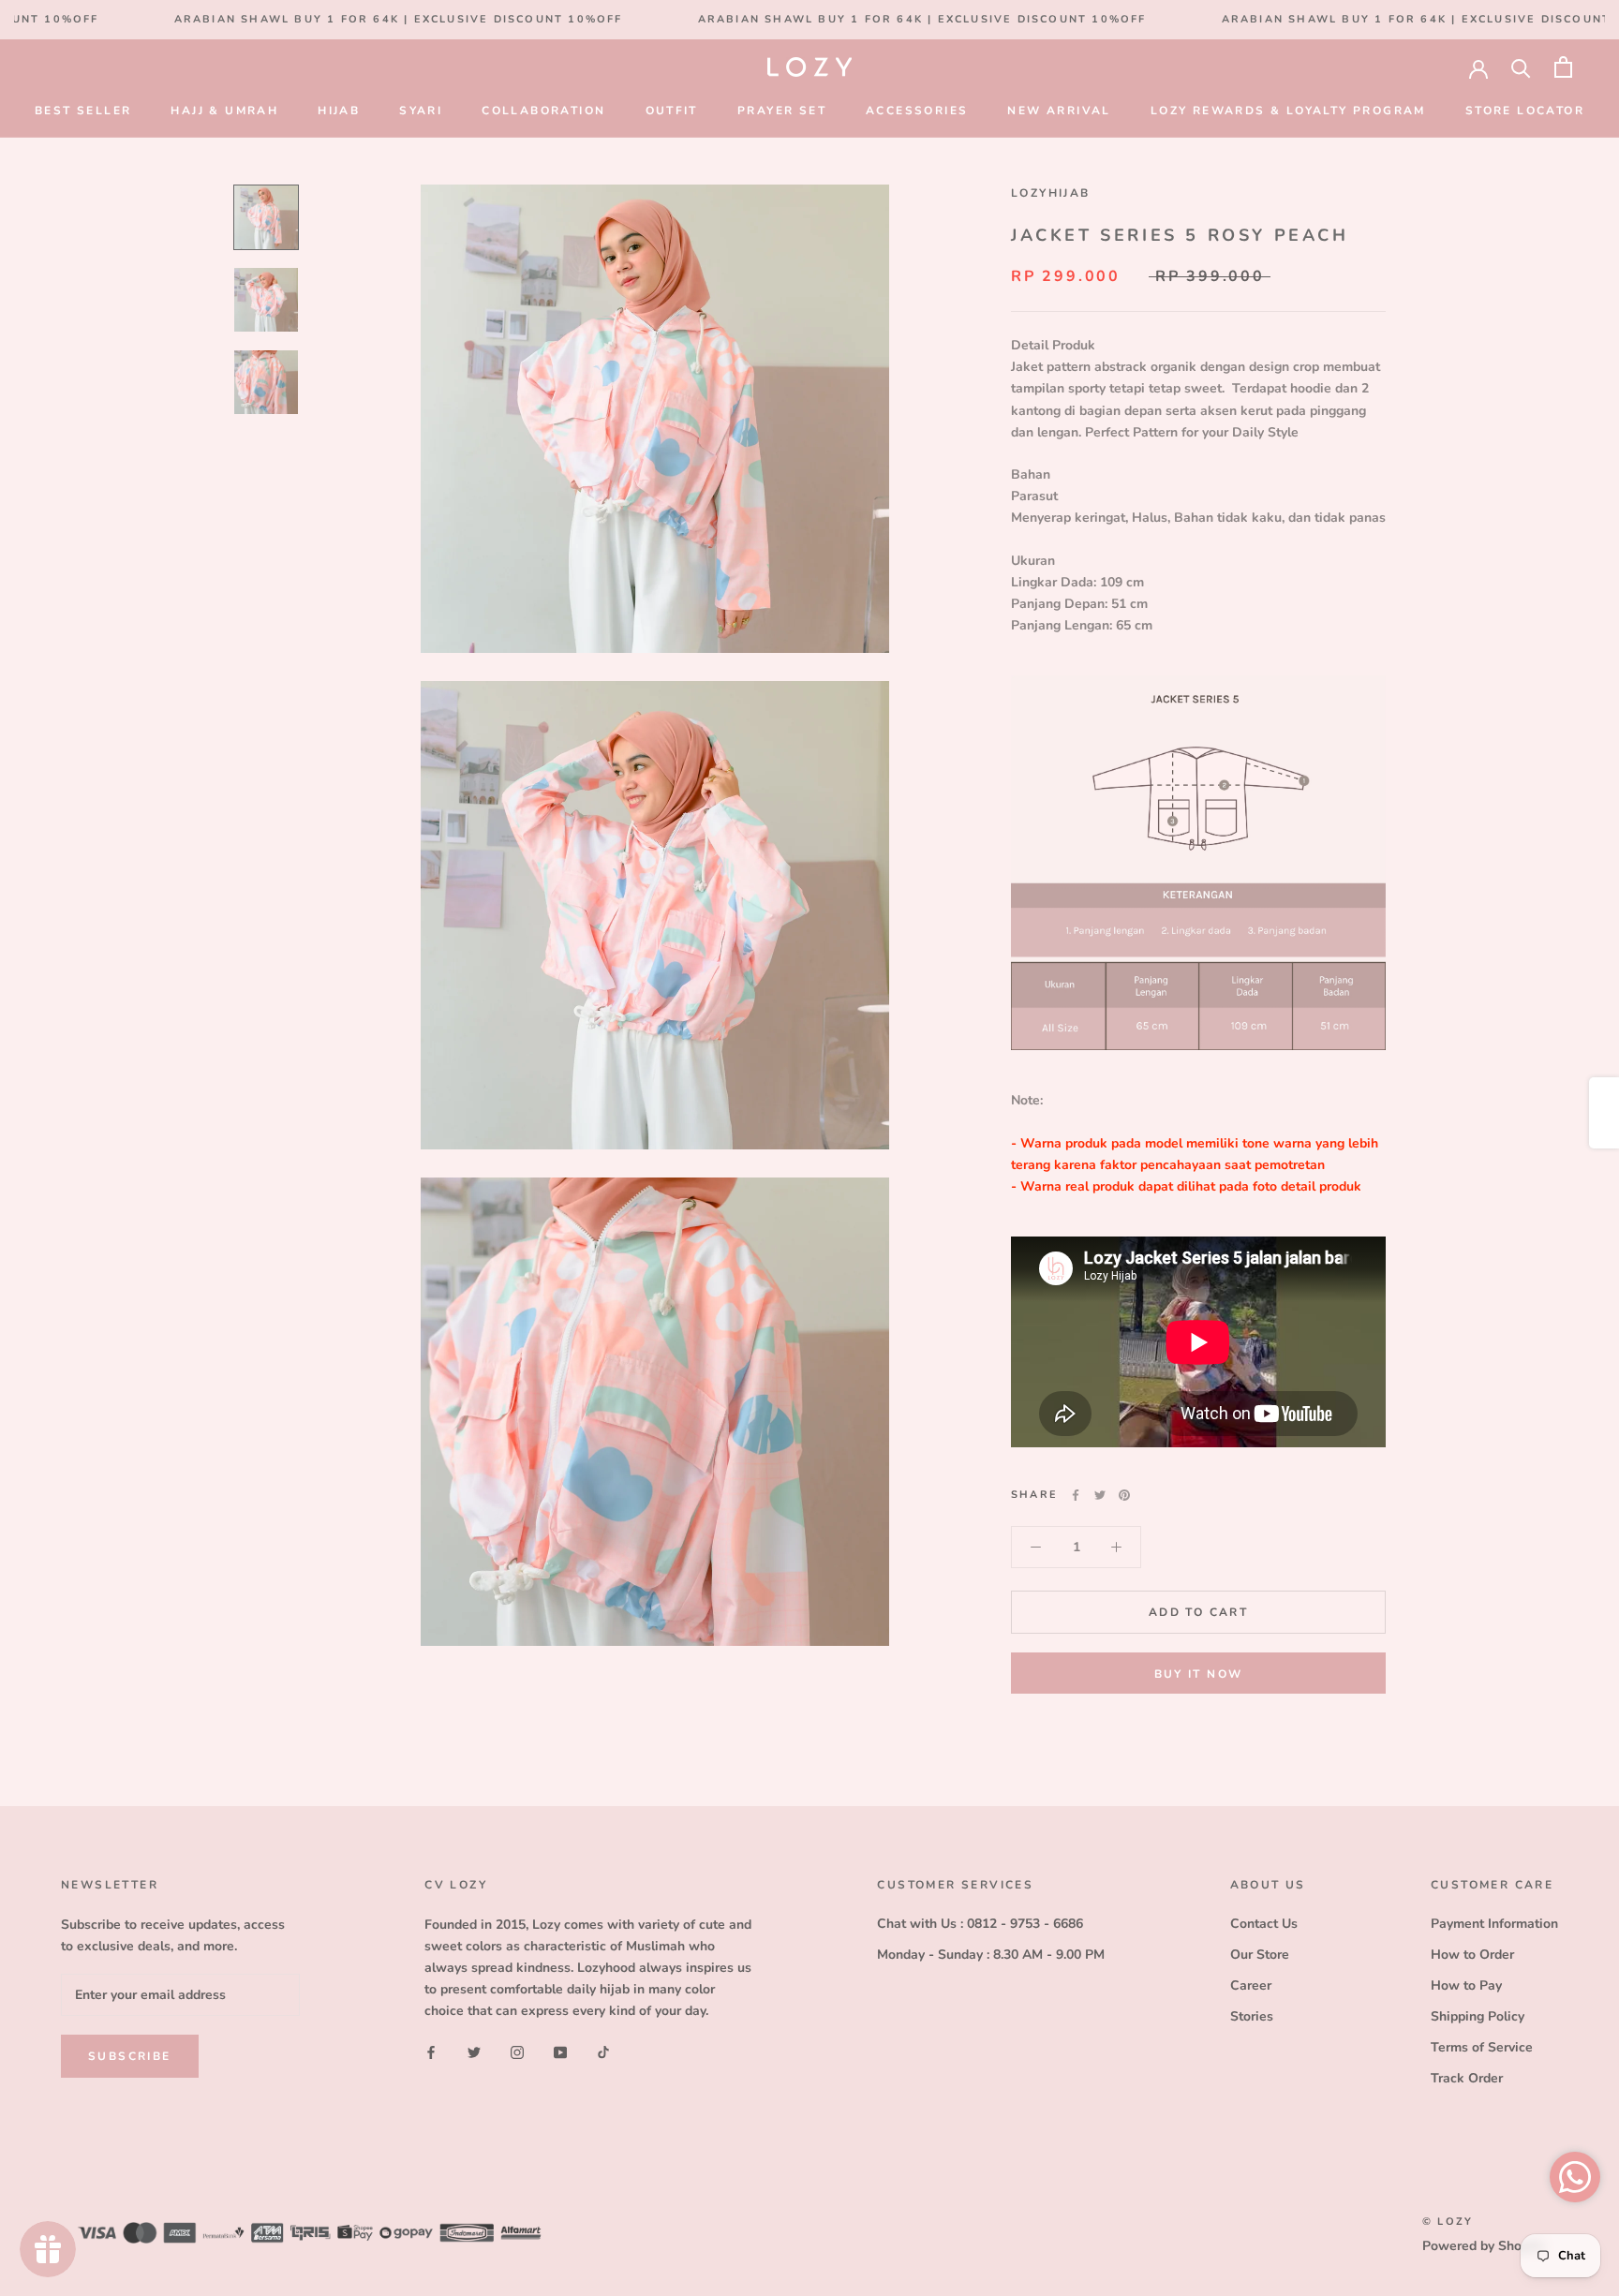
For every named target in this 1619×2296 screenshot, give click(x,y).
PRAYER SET (782, 111)
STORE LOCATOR (1525, 111)
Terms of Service (1482, 2047)
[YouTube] (560, 2051)
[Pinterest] (1124, 1495)
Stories (1252, 2016)
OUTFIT (672, 111)
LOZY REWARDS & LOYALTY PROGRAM (1288, 111)
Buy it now (1199, 1674)
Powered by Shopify (1483, 2246)
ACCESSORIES (917, 111)
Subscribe (130, 2056)
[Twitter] (1100, 1495)
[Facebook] (1076, 1495)
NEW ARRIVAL (1059, 111)
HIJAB (339, 111)
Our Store (1260, 1955)
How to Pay (1466, 1985)
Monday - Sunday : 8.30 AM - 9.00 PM (991, 1955)
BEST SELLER (83, 111)
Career (1251, 1985)
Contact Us (1264, 1924)
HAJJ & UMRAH (224, 111)
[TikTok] (603, 2051)
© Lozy (1448, 2222)
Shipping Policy (1478, 2016)
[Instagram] (517, 2051)
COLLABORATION (543, 111)
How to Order (1472, 1955)
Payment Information (1494, 1924)
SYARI (421, 111)
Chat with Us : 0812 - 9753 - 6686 (980, 1924)
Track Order (1467, 2078)
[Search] (1521, 67)
